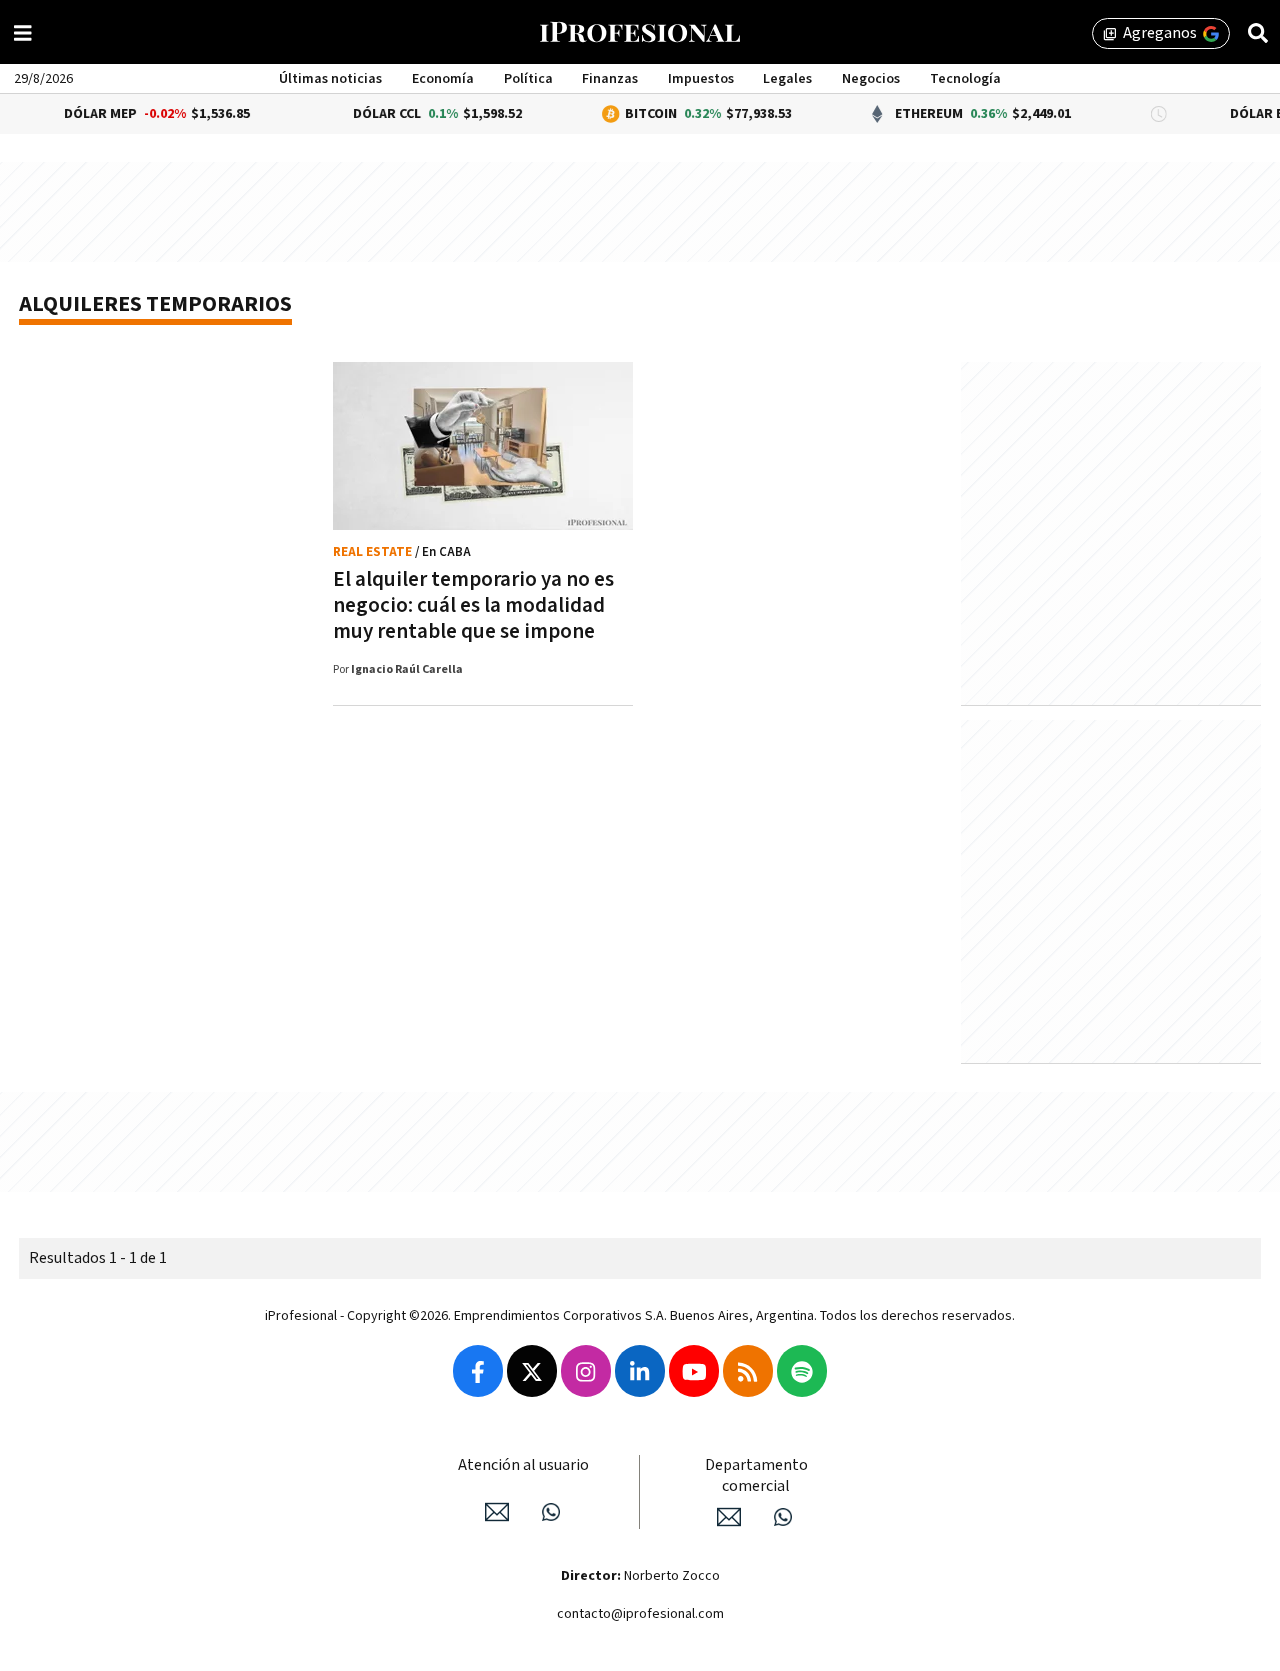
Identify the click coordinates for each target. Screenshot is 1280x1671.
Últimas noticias (330, 79)
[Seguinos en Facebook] (478, 1371)
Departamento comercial (756, 1476)
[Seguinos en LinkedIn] (640, 1371)
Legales (787, 79)
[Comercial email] (729, 1517)
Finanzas (610, 79)
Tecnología (965, 79)
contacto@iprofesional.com (640, 1614)
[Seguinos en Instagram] (586, 1371)
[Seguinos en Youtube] (694, 1371)
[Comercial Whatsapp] (783, 1517)
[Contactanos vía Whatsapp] (551, 1512)
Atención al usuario (523, 1465)
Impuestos (701, 79)
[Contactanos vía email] (497, 1512)
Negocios (871, 79)
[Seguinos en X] (532, 1371)
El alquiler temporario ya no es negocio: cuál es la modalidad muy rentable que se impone (473, 605)
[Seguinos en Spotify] (802, 1371)
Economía (443, 79)
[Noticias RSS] (748, 1371)
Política (528, 79)
